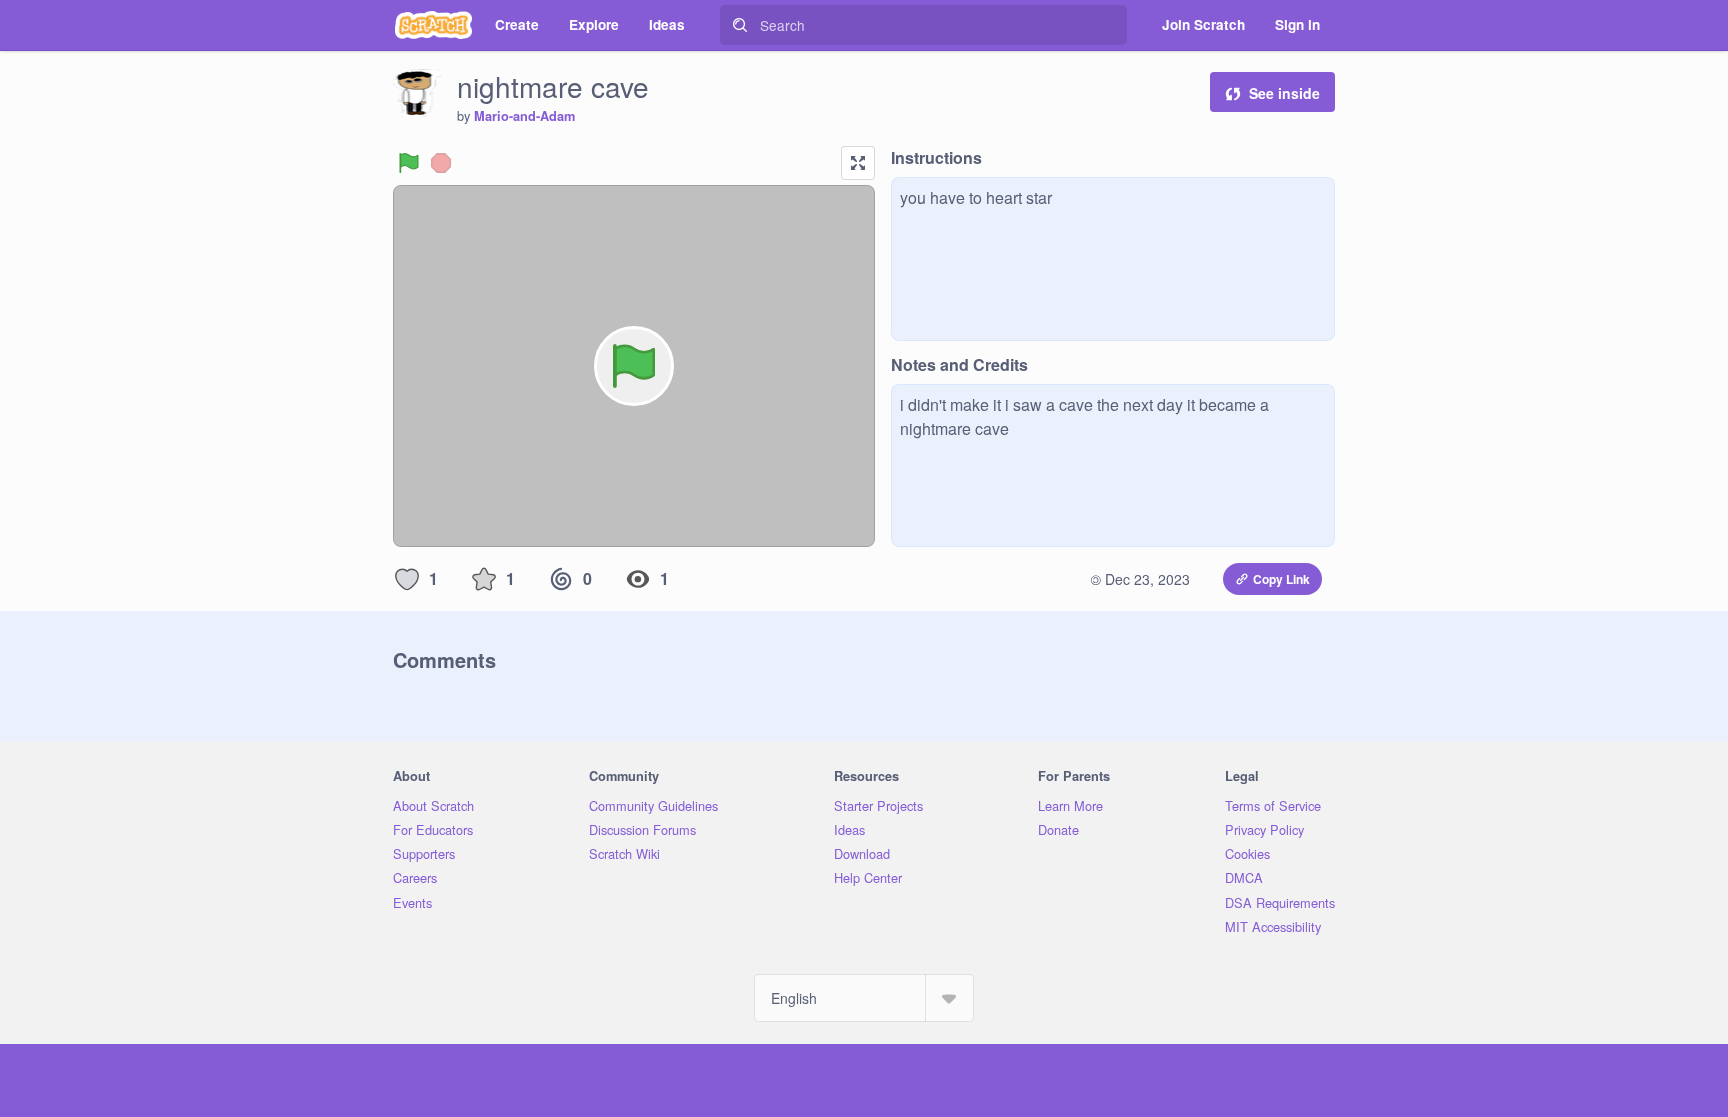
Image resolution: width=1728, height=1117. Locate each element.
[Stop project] (441, 163)
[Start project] (409, 163)
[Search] (740, 25)
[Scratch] (433, 25)
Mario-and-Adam (524, 116)
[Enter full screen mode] (858, 163)
